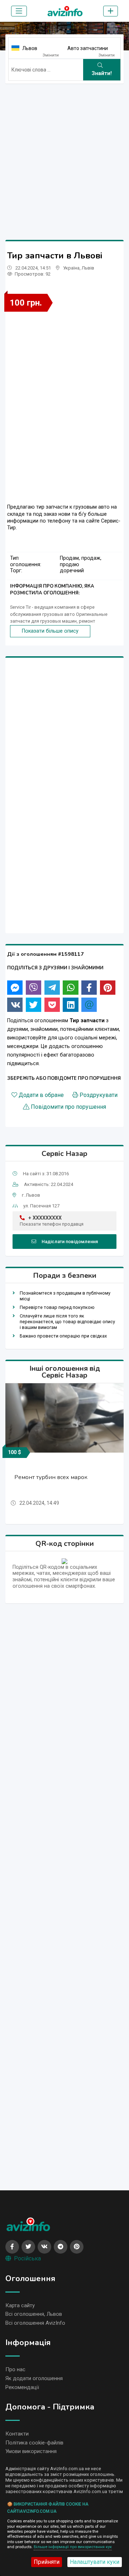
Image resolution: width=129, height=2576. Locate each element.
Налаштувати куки (95, 2562)
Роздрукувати (99, 1095)
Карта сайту (20, 2305)
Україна (71, 268)
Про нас (15, 2369)
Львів (88, 268)
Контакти (17, 2434)
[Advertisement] (64, 154)
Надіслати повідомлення (70, 1242)
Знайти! (102, 73)
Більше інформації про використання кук (73, 2547)
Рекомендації (22, 2387)
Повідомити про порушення (68, 1107)
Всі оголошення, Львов (34, 2314)
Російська (27, 2258)
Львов (30, 48)
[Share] (15, 988)
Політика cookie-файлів (34, 2443)
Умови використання (31, 2451)
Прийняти (47, 2562)
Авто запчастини (88, 48)
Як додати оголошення (34, 2378)
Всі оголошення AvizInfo (35, 2323)
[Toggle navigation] (19, 11)
